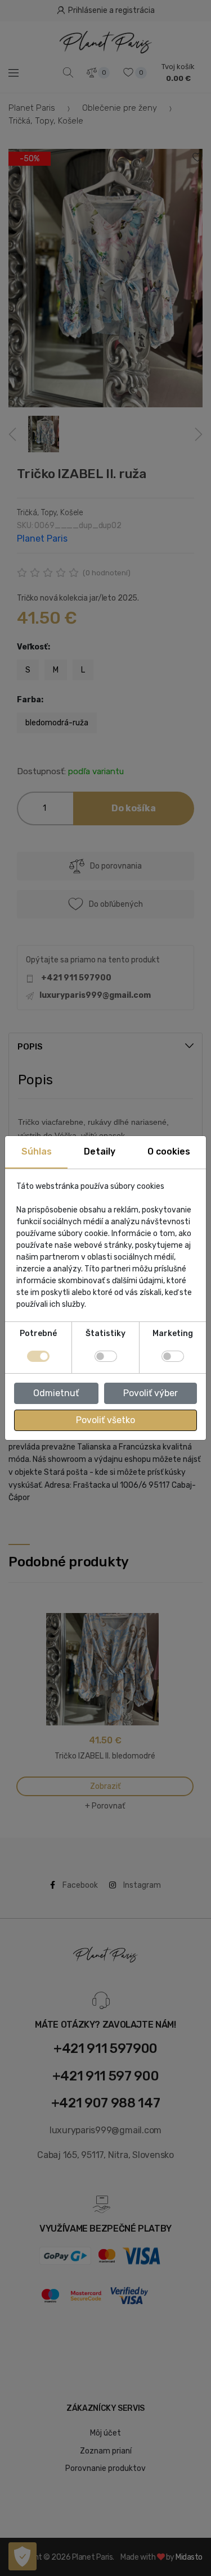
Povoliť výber (151, 1393)
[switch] (106, 1356)
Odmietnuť (56, 1393)
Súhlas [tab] (37, 1151)
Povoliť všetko (105, 1420)
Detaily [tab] (100, 1151)
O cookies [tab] (169, 1151)
